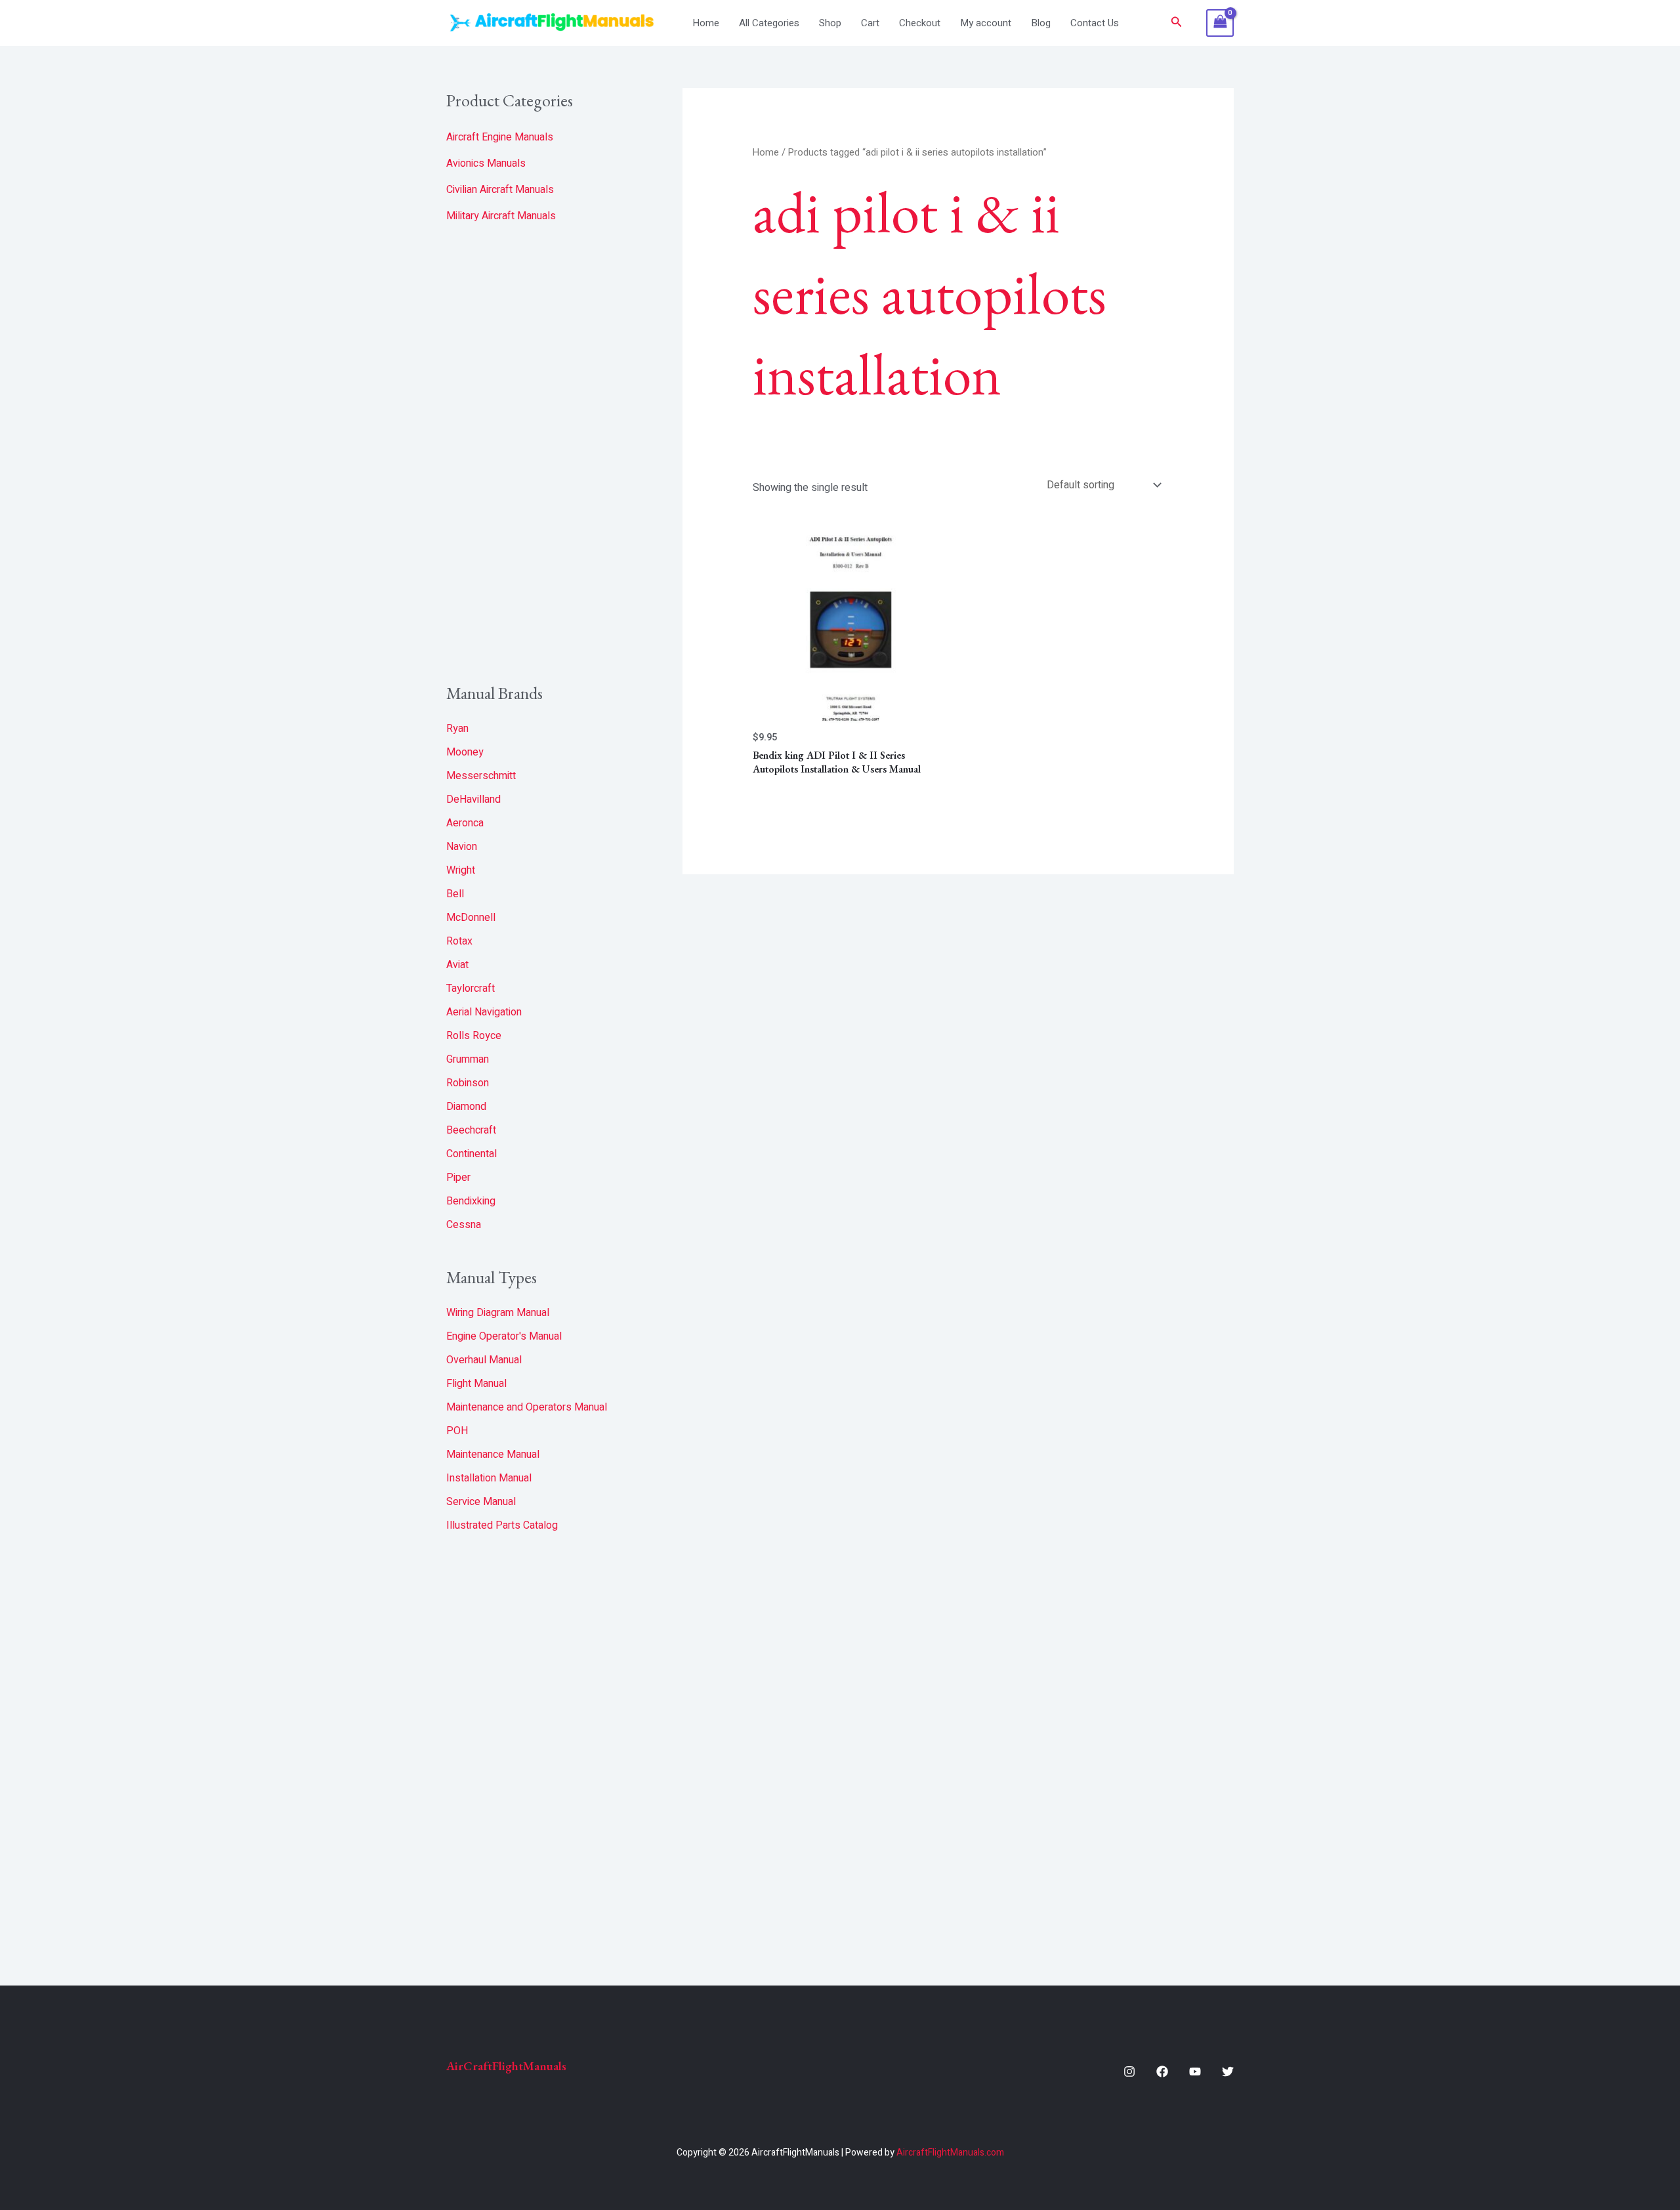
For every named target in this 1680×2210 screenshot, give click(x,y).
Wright (461, 870)
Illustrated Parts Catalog (502, 1525)
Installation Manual (489, 1478)
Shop (830, 23)
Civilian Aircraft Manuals (500, 190)
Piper (458, 1178)
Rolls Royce (474, 1036)
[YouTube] (1195, 2072)
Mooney (465, 752)
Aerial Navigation (484, 1012)
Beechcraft (471, 1130)
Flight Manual (476, 1384)
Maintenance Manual (493, 1455)
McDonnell (471, 918)
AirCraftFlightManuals (506, 2066)
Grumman (468, 1059)
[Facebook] (1162, 2072)
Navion (462, 847)
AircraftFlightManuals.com (950, 2153)
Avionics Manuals (486, 163)
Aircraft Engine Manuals (500, 137)
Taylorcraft (471, 988)
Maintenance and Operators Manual (527, 1407)
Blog (1041, 23)
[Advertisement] (545, 454)
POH (457, 1431)
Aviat (457, 965)
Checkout (920, 23)
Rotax (459, 941)
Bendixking (471, 1201)
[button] (1177, 23)
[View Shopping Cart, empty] (1220, 23)
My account (986, 23)
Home (706, 23)
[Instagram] (1129, 2072)
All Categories (769, 23)
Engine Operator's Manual (504, 1336)
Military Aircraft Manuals (501, 216)
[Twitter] (1228, 2072)
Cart (870, 23)
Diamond (466, 1107)
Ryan (457, 729)
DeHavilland (473, 799)
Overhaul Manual (484, 1360)
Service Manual (481, 1502)
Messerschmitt (481, 776)
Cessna (464, 1225)
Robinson (468, 1083)
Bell (455, 894)
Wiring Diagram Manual (498, 1313)
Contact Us (1095, 23)
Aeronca (465, 823)
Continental (472, 1154)
